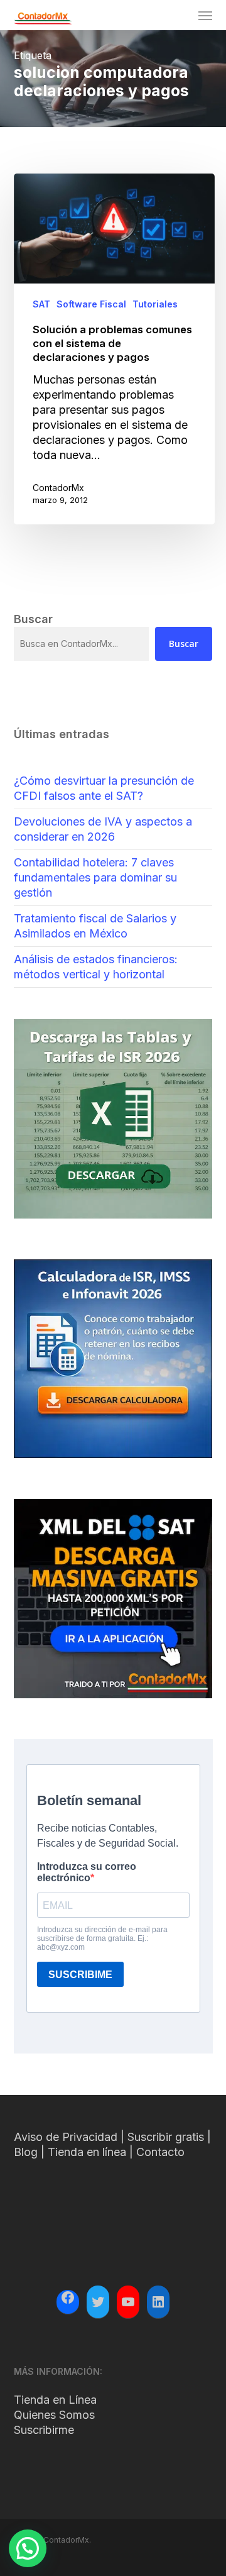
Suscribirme (44, 2430)
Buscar (184, 644)
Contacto (160, 2152)
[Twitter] (98, 2302)
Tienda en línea (87, 2152)
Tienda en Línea (55, 2400)
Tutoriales (155, 304)
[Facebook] (68, 2299)
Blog (26, 2152)
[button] (205, 15)
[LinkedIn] (158, 2302)
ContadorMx (58, 488)
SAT (41, 304)
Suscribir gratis (166, 2137)
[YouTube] (128, 2302)
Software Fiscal (91, 304)
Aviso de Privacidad (66, 2137)
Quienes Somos (54, 2415)
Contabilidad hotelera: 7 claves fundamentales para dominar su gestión (95, 877)
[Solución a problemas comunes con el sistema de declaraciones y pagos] (114, 349)
